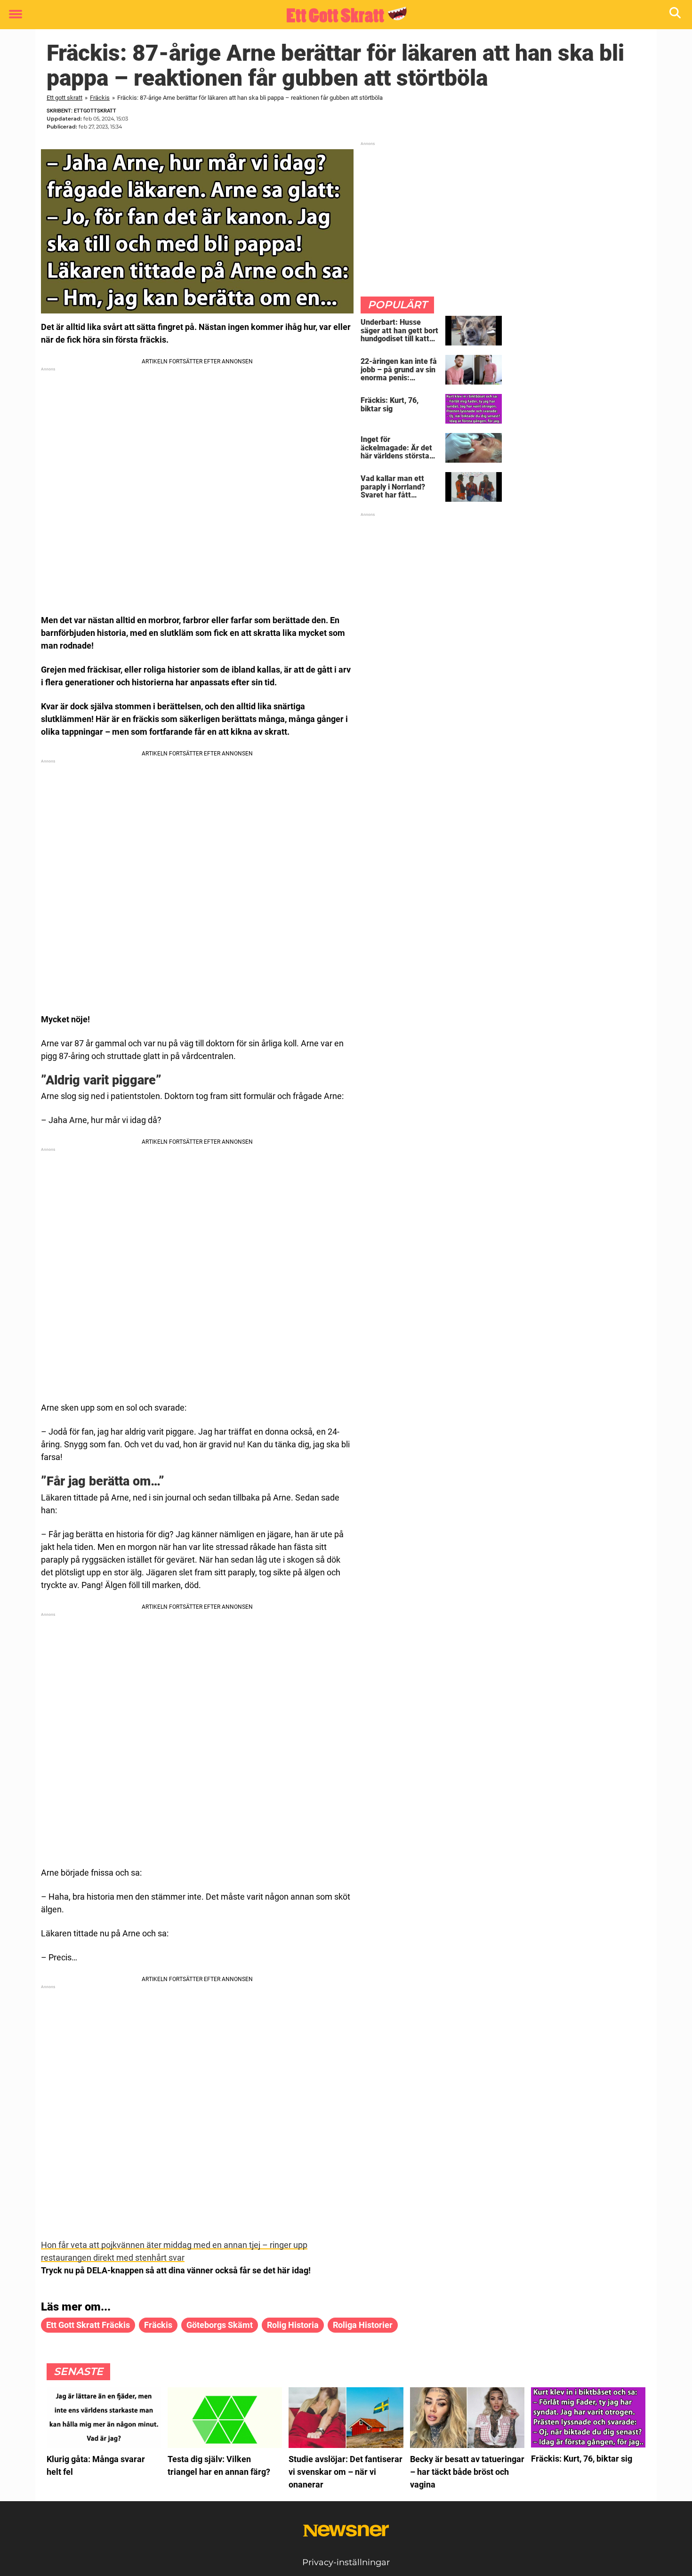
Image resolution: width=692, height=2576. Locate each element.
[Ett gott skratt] (342, 15)
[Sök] (676, 15)
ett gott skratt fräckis (88, 2325)
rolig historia (293, 2325)
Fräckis (100, 98)
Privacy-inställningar (346, 2562)
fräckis (158, 2325)
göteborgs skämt (220, 2325)
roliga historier (363, 2325)
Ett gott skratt (64, 98)
